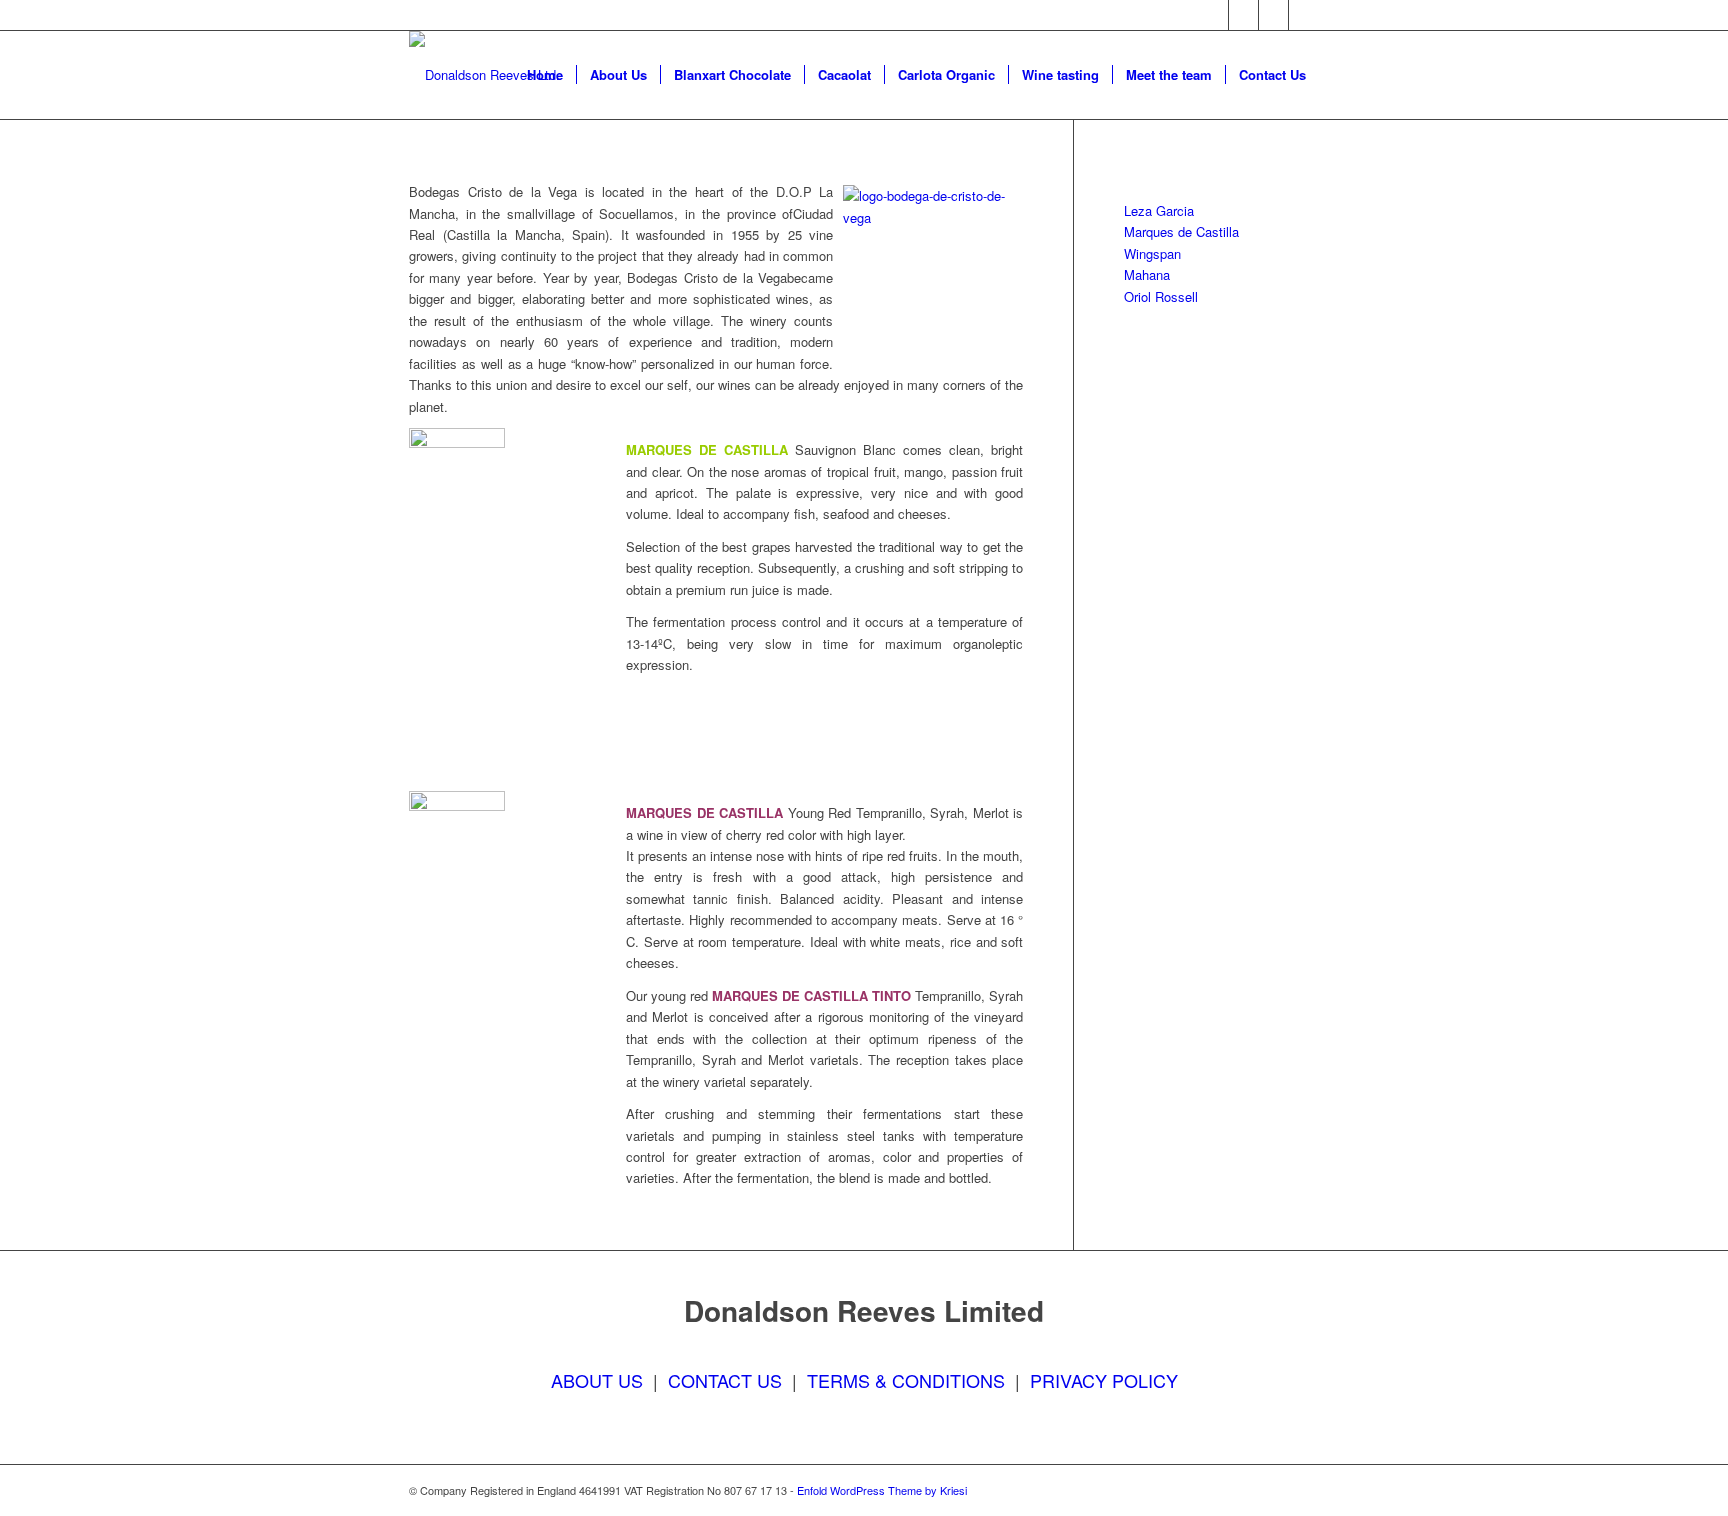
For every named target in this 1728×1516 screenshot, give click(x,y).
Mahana (1147, 274)
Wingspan (1152, 253)
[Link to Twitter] (1243, 15)
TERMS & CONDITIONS (906, 1380)
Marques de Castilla (1181, 231)
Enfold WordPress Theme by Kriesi (882, 1490)
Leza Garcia (1159, 210)
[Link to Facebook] (1213, 15)
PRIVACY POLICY (1104, 1380)
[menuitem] (545, 75)
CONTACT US (725, 1380)
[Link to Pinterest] (1304, 15)
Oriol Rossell (1161, 296)
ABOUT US (597, 1380)
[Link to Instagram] (1273, 15)
